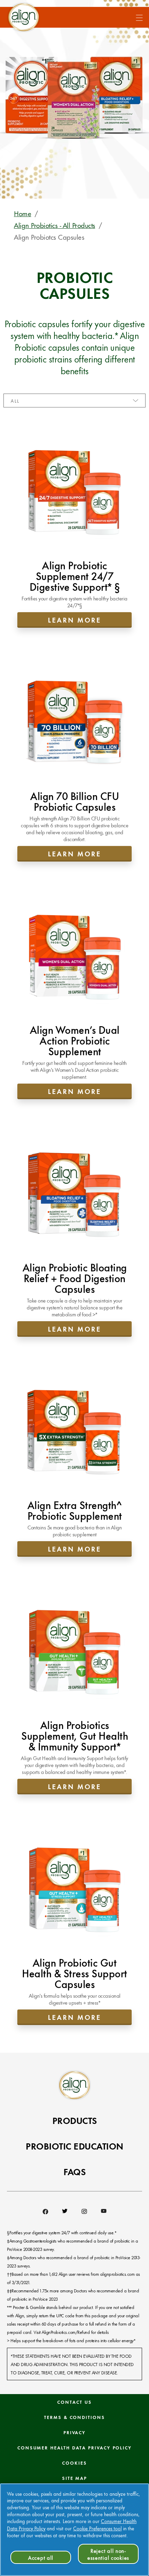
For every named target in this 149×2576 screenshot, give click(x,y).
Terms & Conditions (74, 2417)
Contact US (74, 2402)
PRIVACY (74, 2432)
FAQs (74, 2171)
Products (75, 2120)
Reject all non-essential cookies (108, 2554)
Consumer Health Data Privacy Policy (74, 2447)
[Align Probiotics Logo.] (74, 2085)
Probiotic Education (74, 2146)
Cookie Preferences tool (97, 2528)
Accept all (41, 2557)
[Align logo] (24, 17)
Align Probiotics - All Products (55, 225)
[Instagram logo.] (84, 2211)
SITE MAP (74, 2478)
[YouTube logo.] (104, 2211)
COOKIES (74, 2463)
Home (23, 213)
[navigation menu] (135, 16)
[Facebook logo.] (45, 2211)
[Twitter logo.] (65, 2211)
